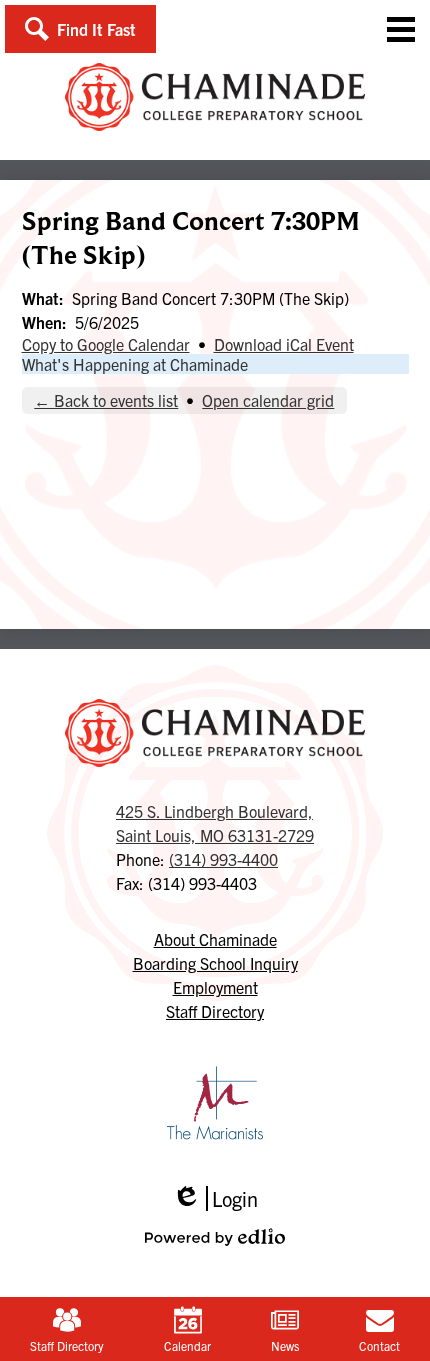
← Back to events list (106, 400)
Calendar (187, 1345)
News (285, 1345)
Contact (379, 1345)
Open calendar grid (268, 400)
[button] (80, 29)
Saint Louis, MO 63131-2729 (215, 823)
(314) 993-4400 (223, 859)
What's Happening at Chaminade (135, 364)
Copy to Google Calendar (106, 344)
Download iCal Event (284, 344)
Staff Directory (67, 1345)
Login (215, 1198)
